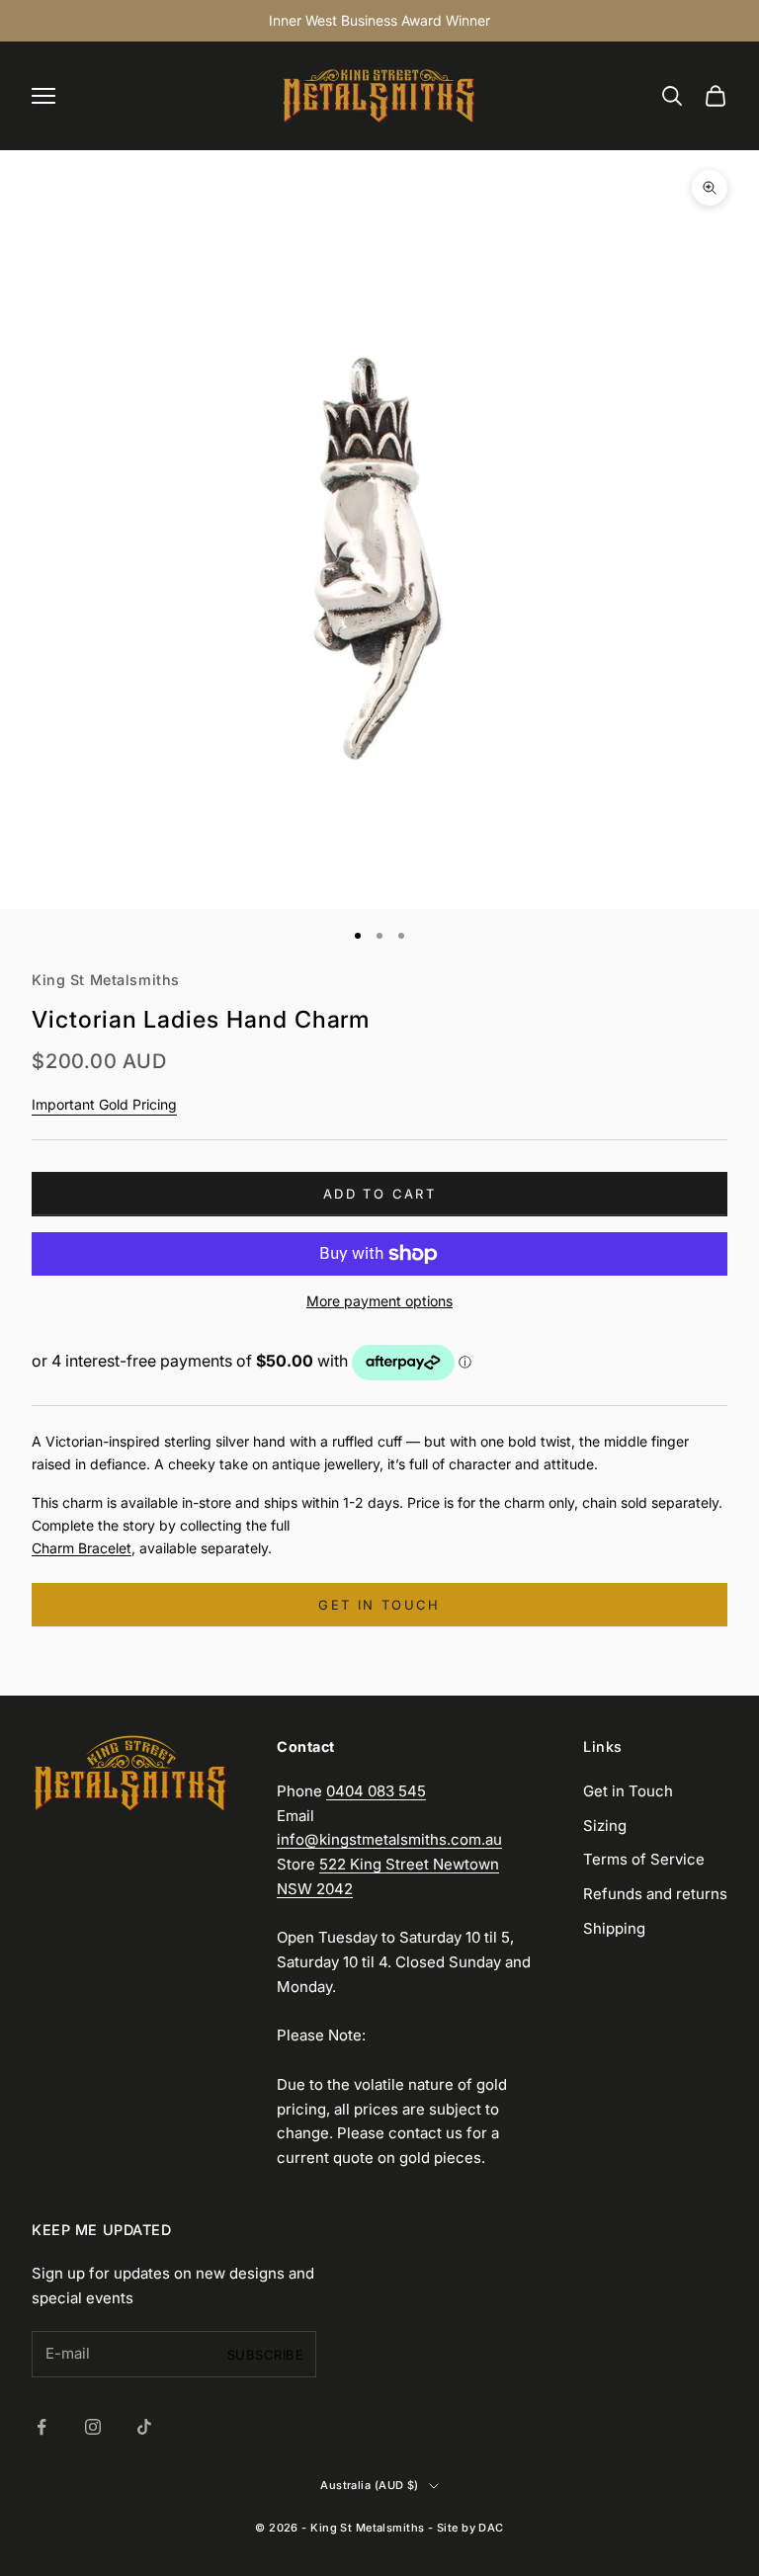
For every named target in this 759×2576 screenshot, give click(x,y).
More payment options (379, 1301)
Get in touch (379, 1605)
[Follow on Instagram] (93, 2427)
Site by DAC (470, 2528)
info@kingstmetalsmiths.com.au (389, 1839)
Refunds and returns (655, 1894)
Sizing (605, 1826)
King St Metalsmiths (106, 980)
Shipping (614, 1928)
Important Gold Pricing (104, 1104)
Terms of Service (644, 1859)
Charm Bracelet (82, 1548)
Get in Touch (628, 1791)
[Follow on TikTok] (144, 2427)
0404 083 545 (376, 1791)
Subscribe (266, 2355)
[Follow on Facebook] (42, 2427)
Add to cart (379, 1194)
